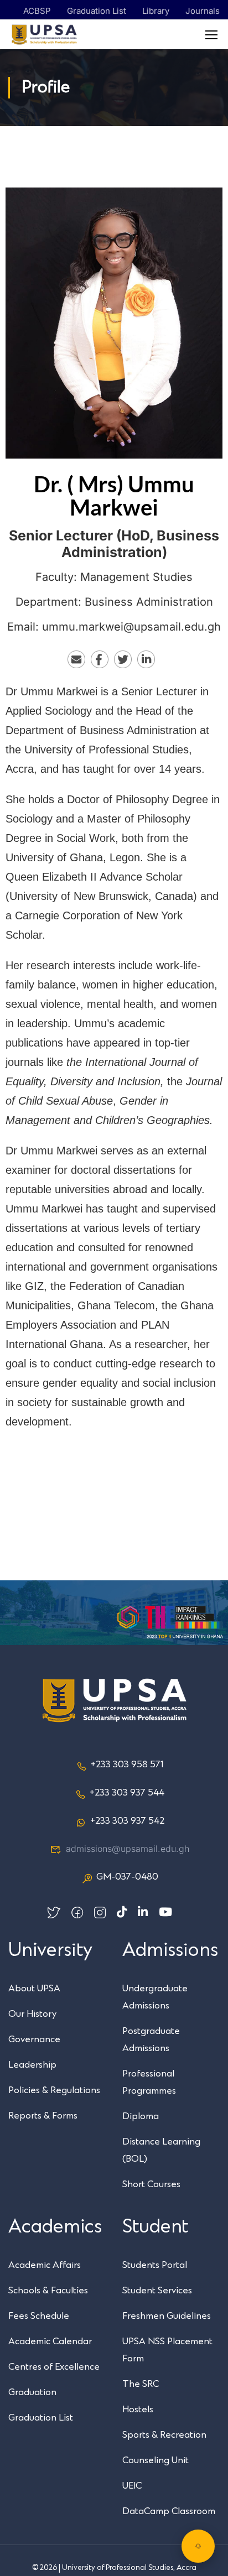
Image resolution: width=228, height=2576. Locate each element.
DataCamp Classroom (169, 2511)
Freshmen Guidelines (167, 2316)
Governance (34, 2039)
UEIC (132, 2486)
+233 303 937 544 (127, 1793)
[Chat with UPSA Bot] (198, 2546)
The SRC (141, 2384)
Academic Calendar (50, 2341)
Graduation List (97, 11)
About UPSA (34, 1989)
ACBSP (37, 11)
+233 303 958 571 (127, 1765)
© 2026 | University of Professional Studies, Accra (114, 2568)
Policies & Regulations (54, 2090)
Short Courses (151, 2184)
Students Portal (155, 2265)
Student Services (157, 2291)
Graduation (32, 2392)
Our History (32, 2014)
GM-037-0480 (127, 1877)
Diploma (141, 2116)
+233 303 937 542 (127, 1821)
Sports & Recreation (164, 2435)
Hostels (138, 2410)
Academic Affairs (45, 2265)
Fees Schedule (39, 2316)
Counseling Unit (156, 2460)
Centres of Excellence (54, 2367)
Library (156, 11)
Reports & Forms (43, 2116)
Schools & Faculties (48, 2291)
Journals (203, 11)
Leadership (32, 2065)
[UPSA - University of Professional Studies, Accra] (44, 35)
